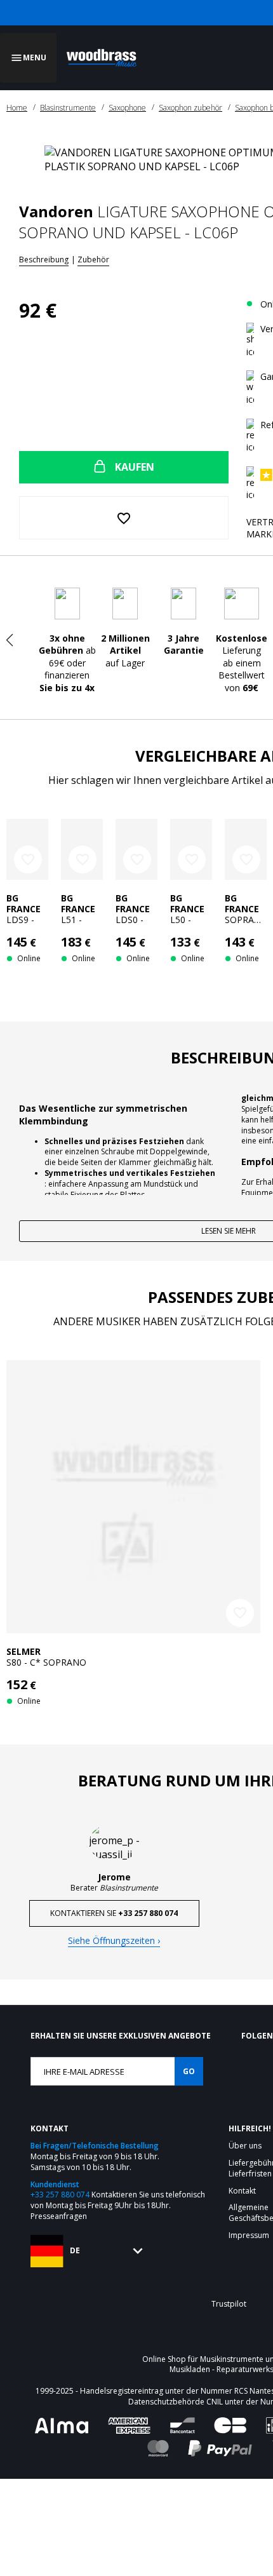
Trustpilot (229, 2451)
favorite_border (28, 844)
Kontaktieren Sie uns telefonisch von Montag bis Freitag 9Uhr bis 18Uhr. (118, 2347)
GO (189, 2218)
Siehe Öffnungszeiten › (114, 2087)
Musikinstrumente (232, 2506)
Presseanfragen (59, 2363)
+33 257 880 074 (60, 2341)
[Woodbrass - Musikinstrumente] (105, 50)
